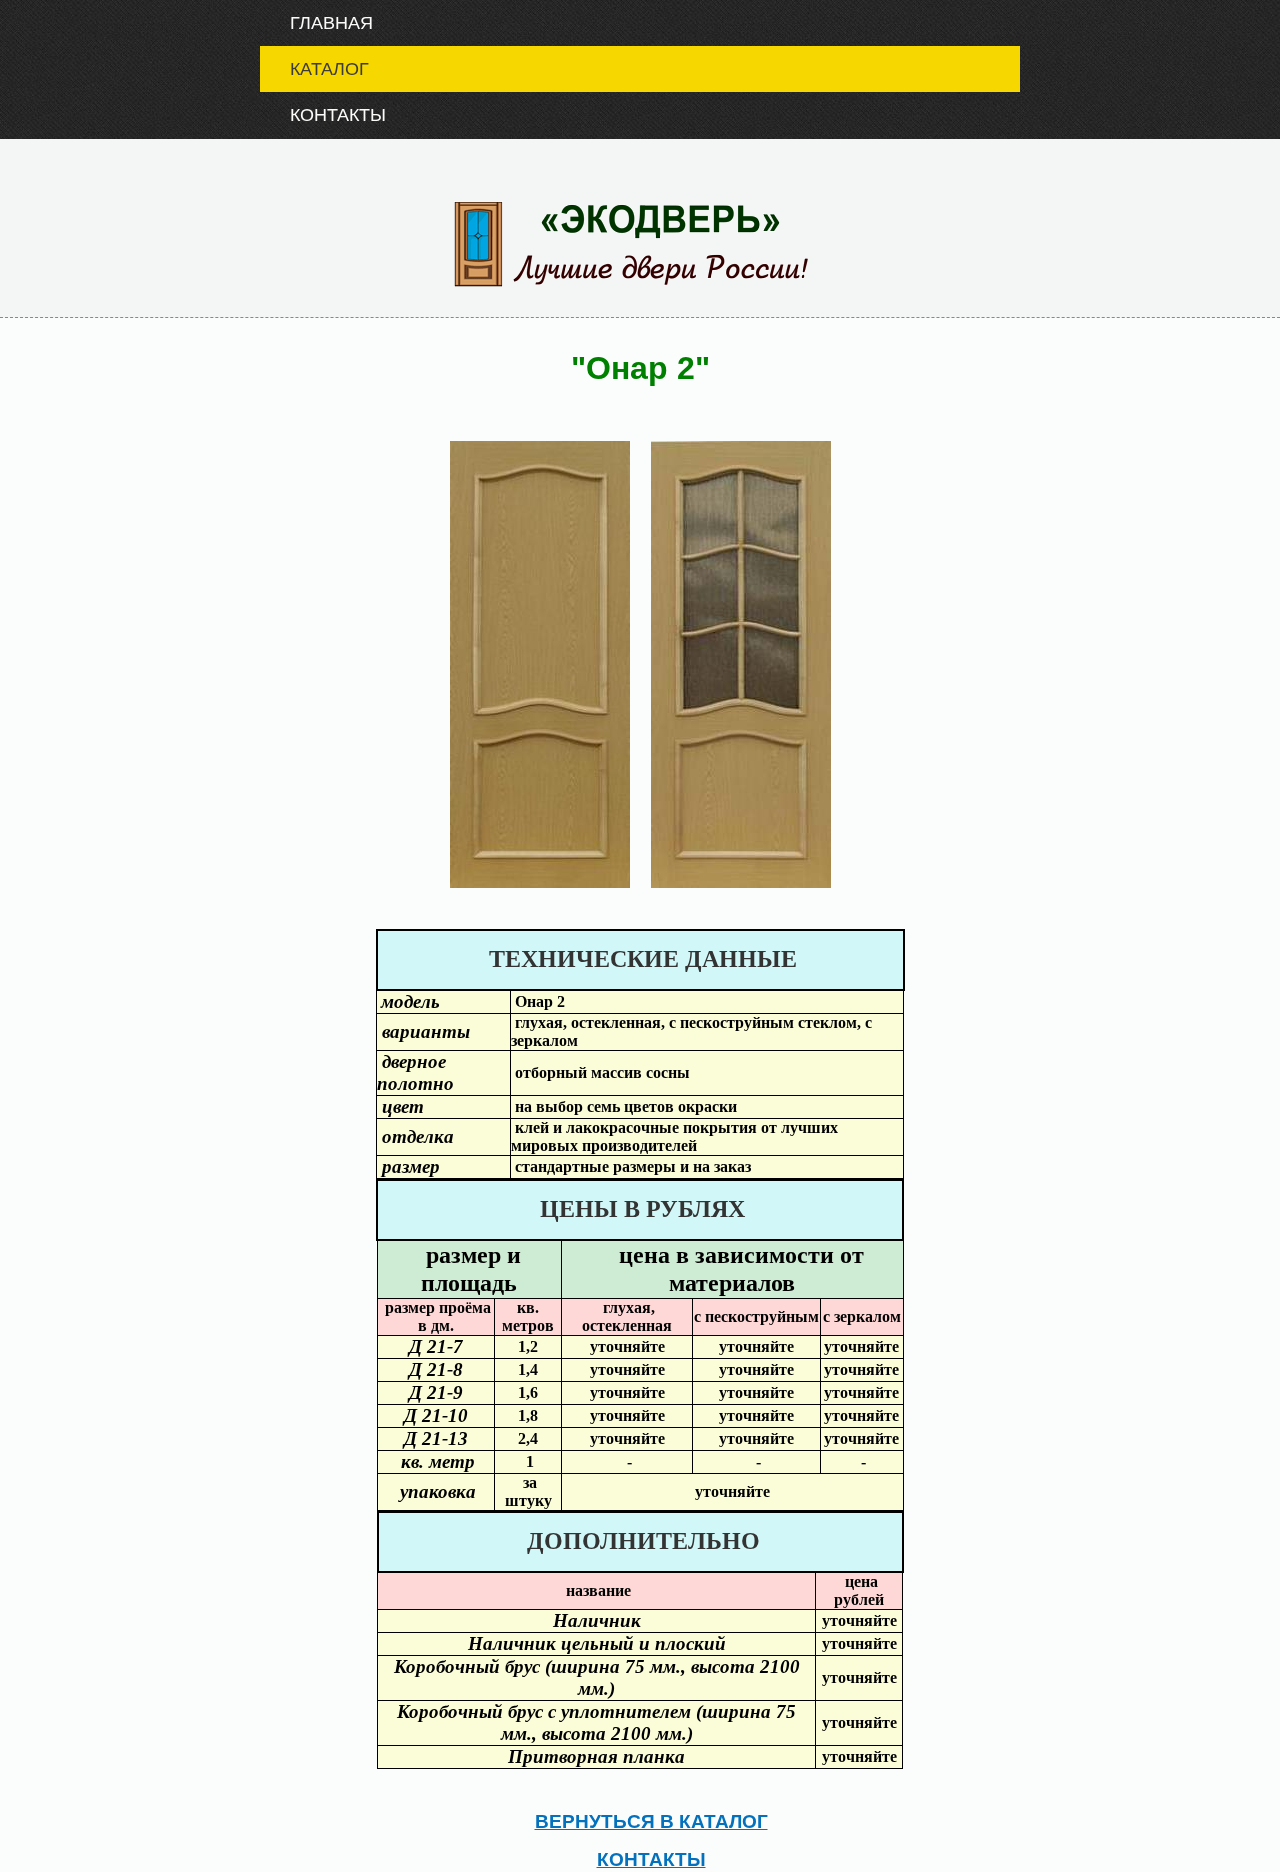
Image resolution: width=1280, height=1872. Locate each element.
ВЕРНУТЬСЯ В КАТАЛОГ (651, 1819)
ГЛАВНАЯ (316, 22)
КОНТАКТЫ (323, 114)
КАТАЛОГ (314, 68)
